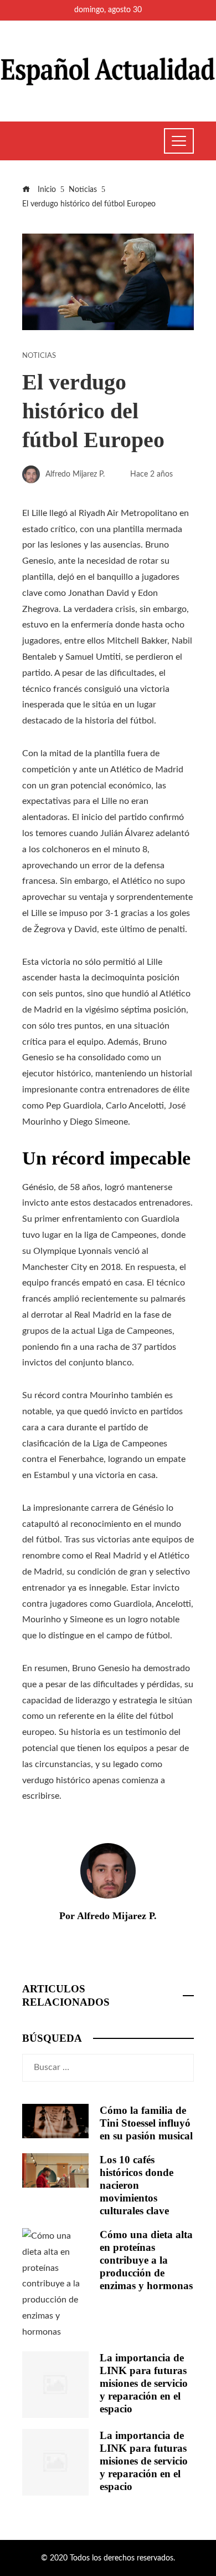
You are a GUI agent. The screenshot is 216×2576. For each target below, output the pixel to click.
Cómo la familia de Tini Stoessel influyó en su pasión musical (146, 2123)
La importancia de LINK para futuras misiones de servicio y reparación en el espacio (144, 2383)
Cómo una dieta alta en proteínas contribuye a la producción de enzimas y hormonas (146, 2260)
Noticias (39, 356)
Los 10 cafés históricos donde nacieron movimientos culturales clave (137, 2185)
